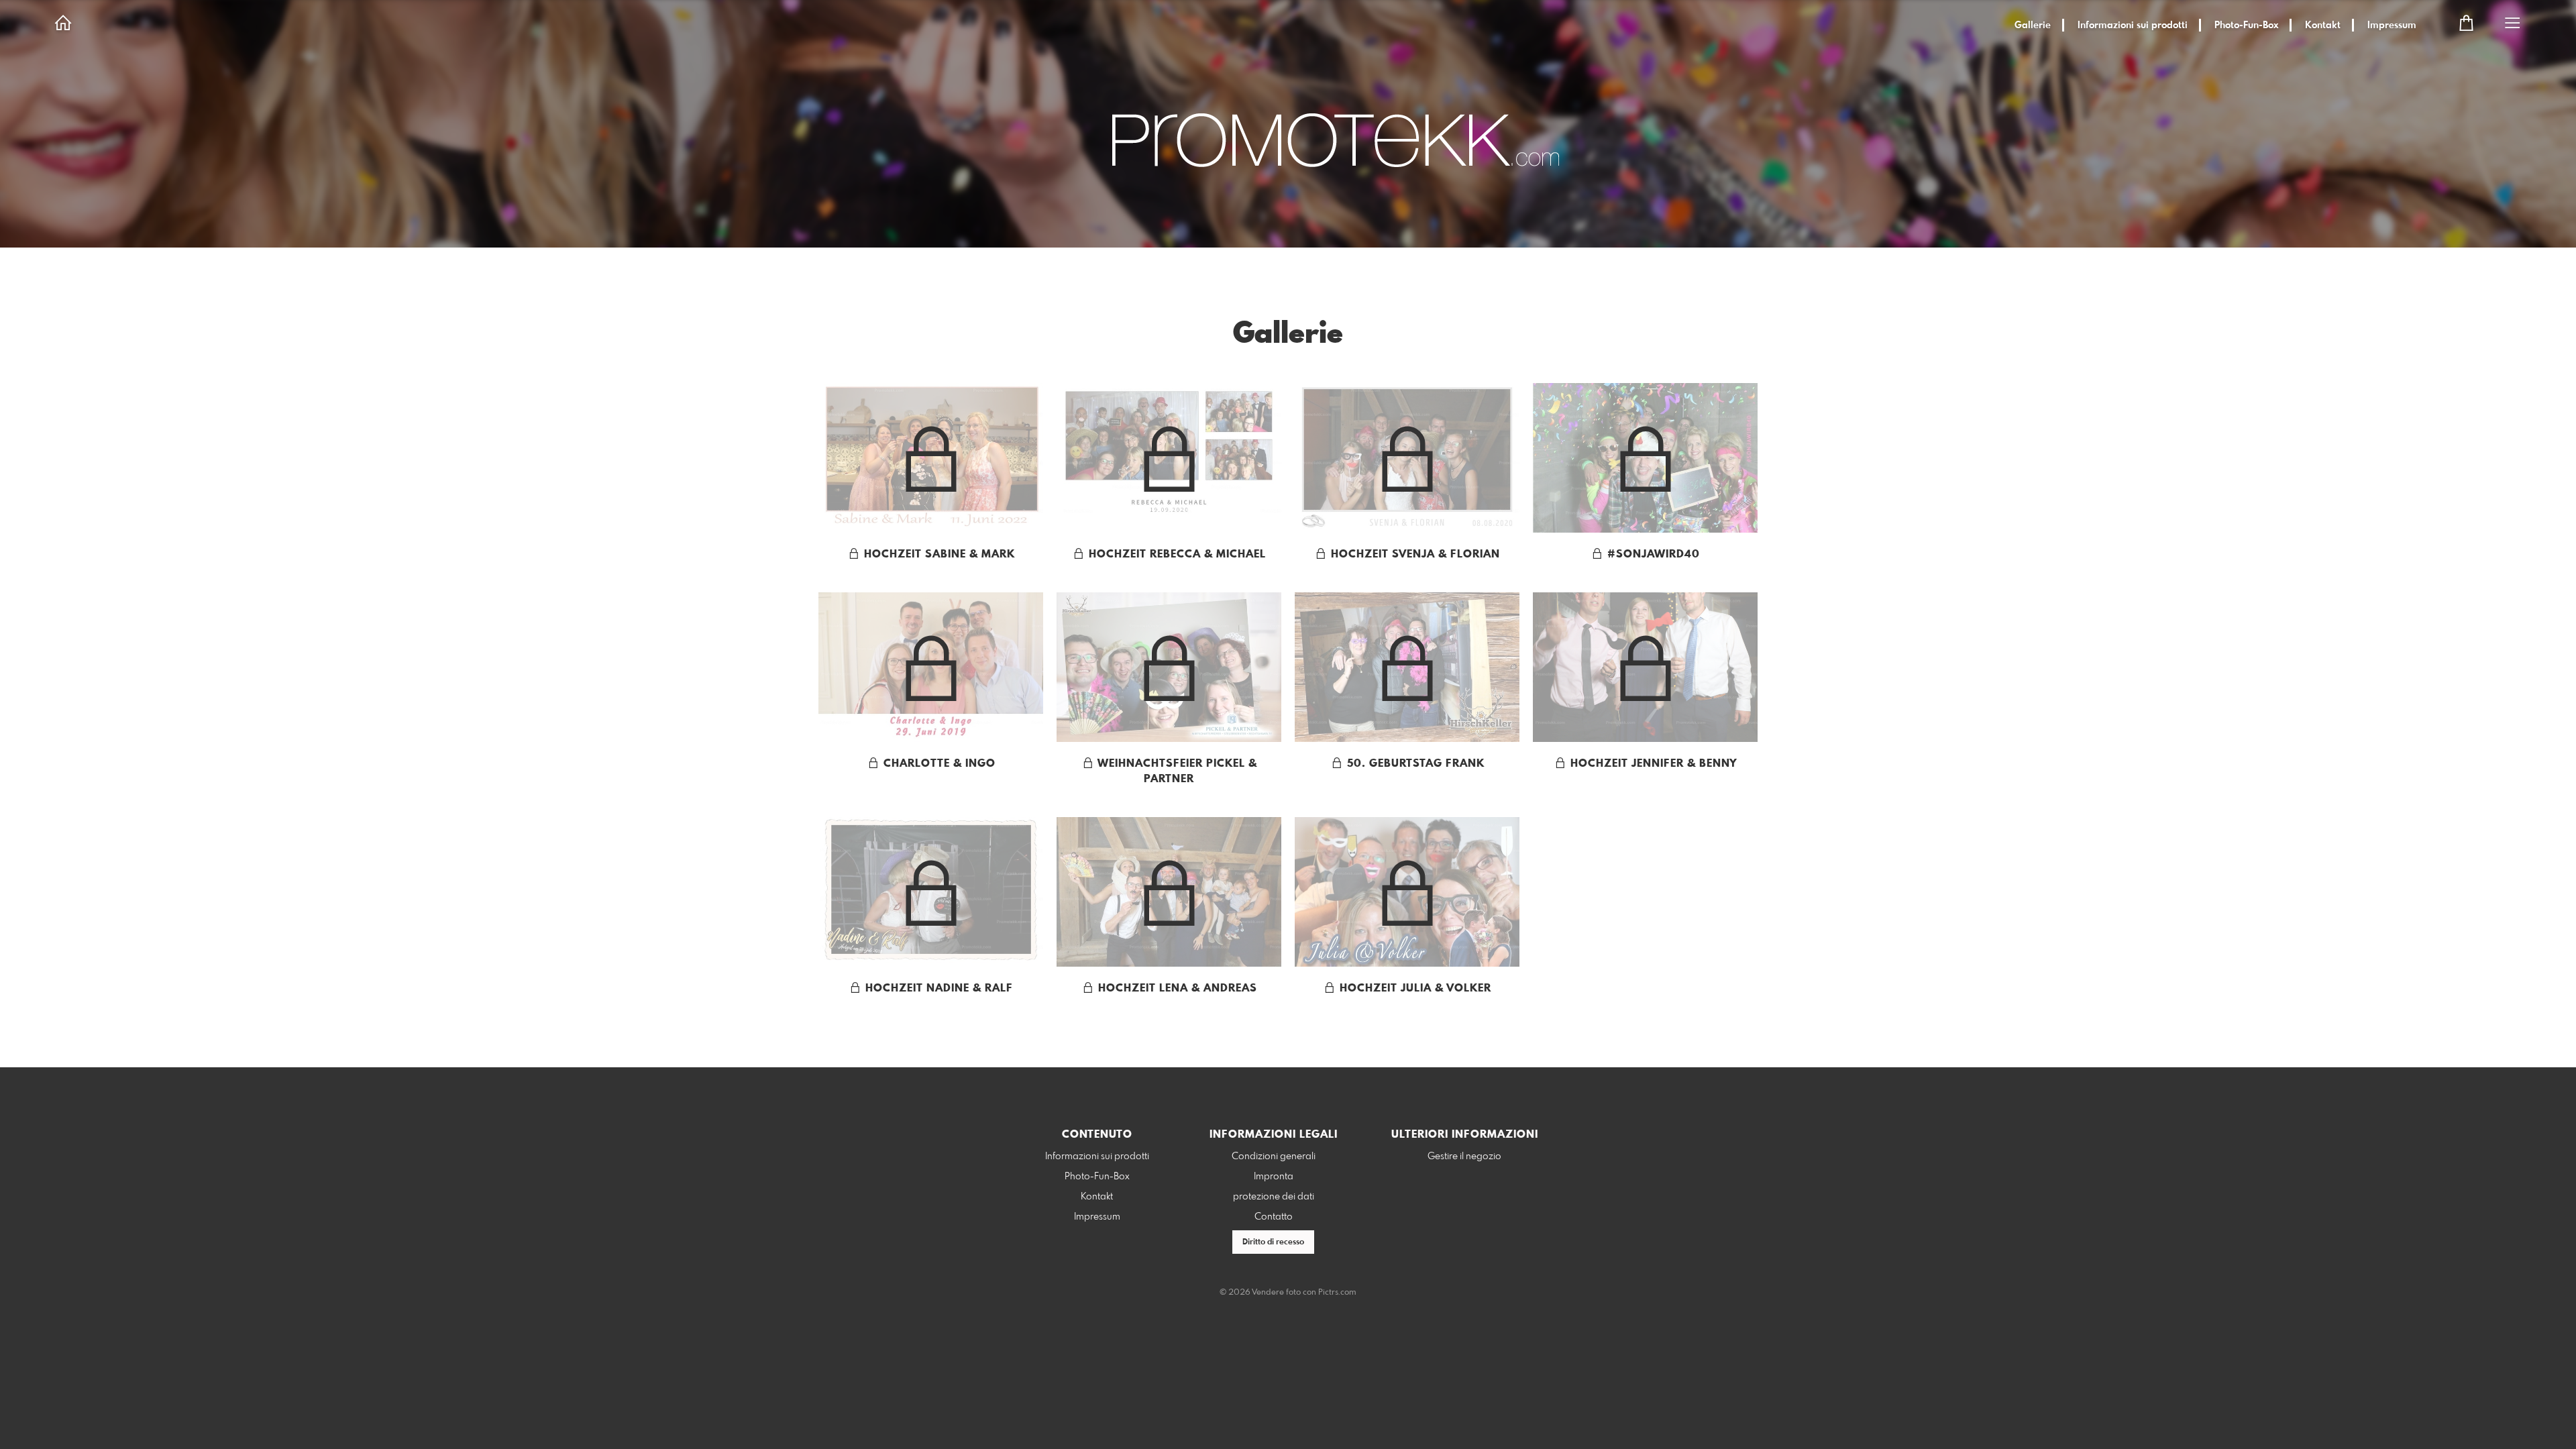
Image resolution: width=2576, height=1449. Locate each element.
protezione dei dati (1274, 1197)
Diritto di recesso (1273, 1242)
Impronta (1274, 1177)
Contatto (1274, 1217)
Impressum (2392, 25)
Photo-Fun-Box (2246, 25)
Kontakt (2323, 25)
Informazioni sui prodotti (2133, 25)
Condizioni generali (1274, 1157)
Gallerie (2033, 25)
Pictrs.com (1337, 1293)
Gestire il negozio (1464, 1157)
